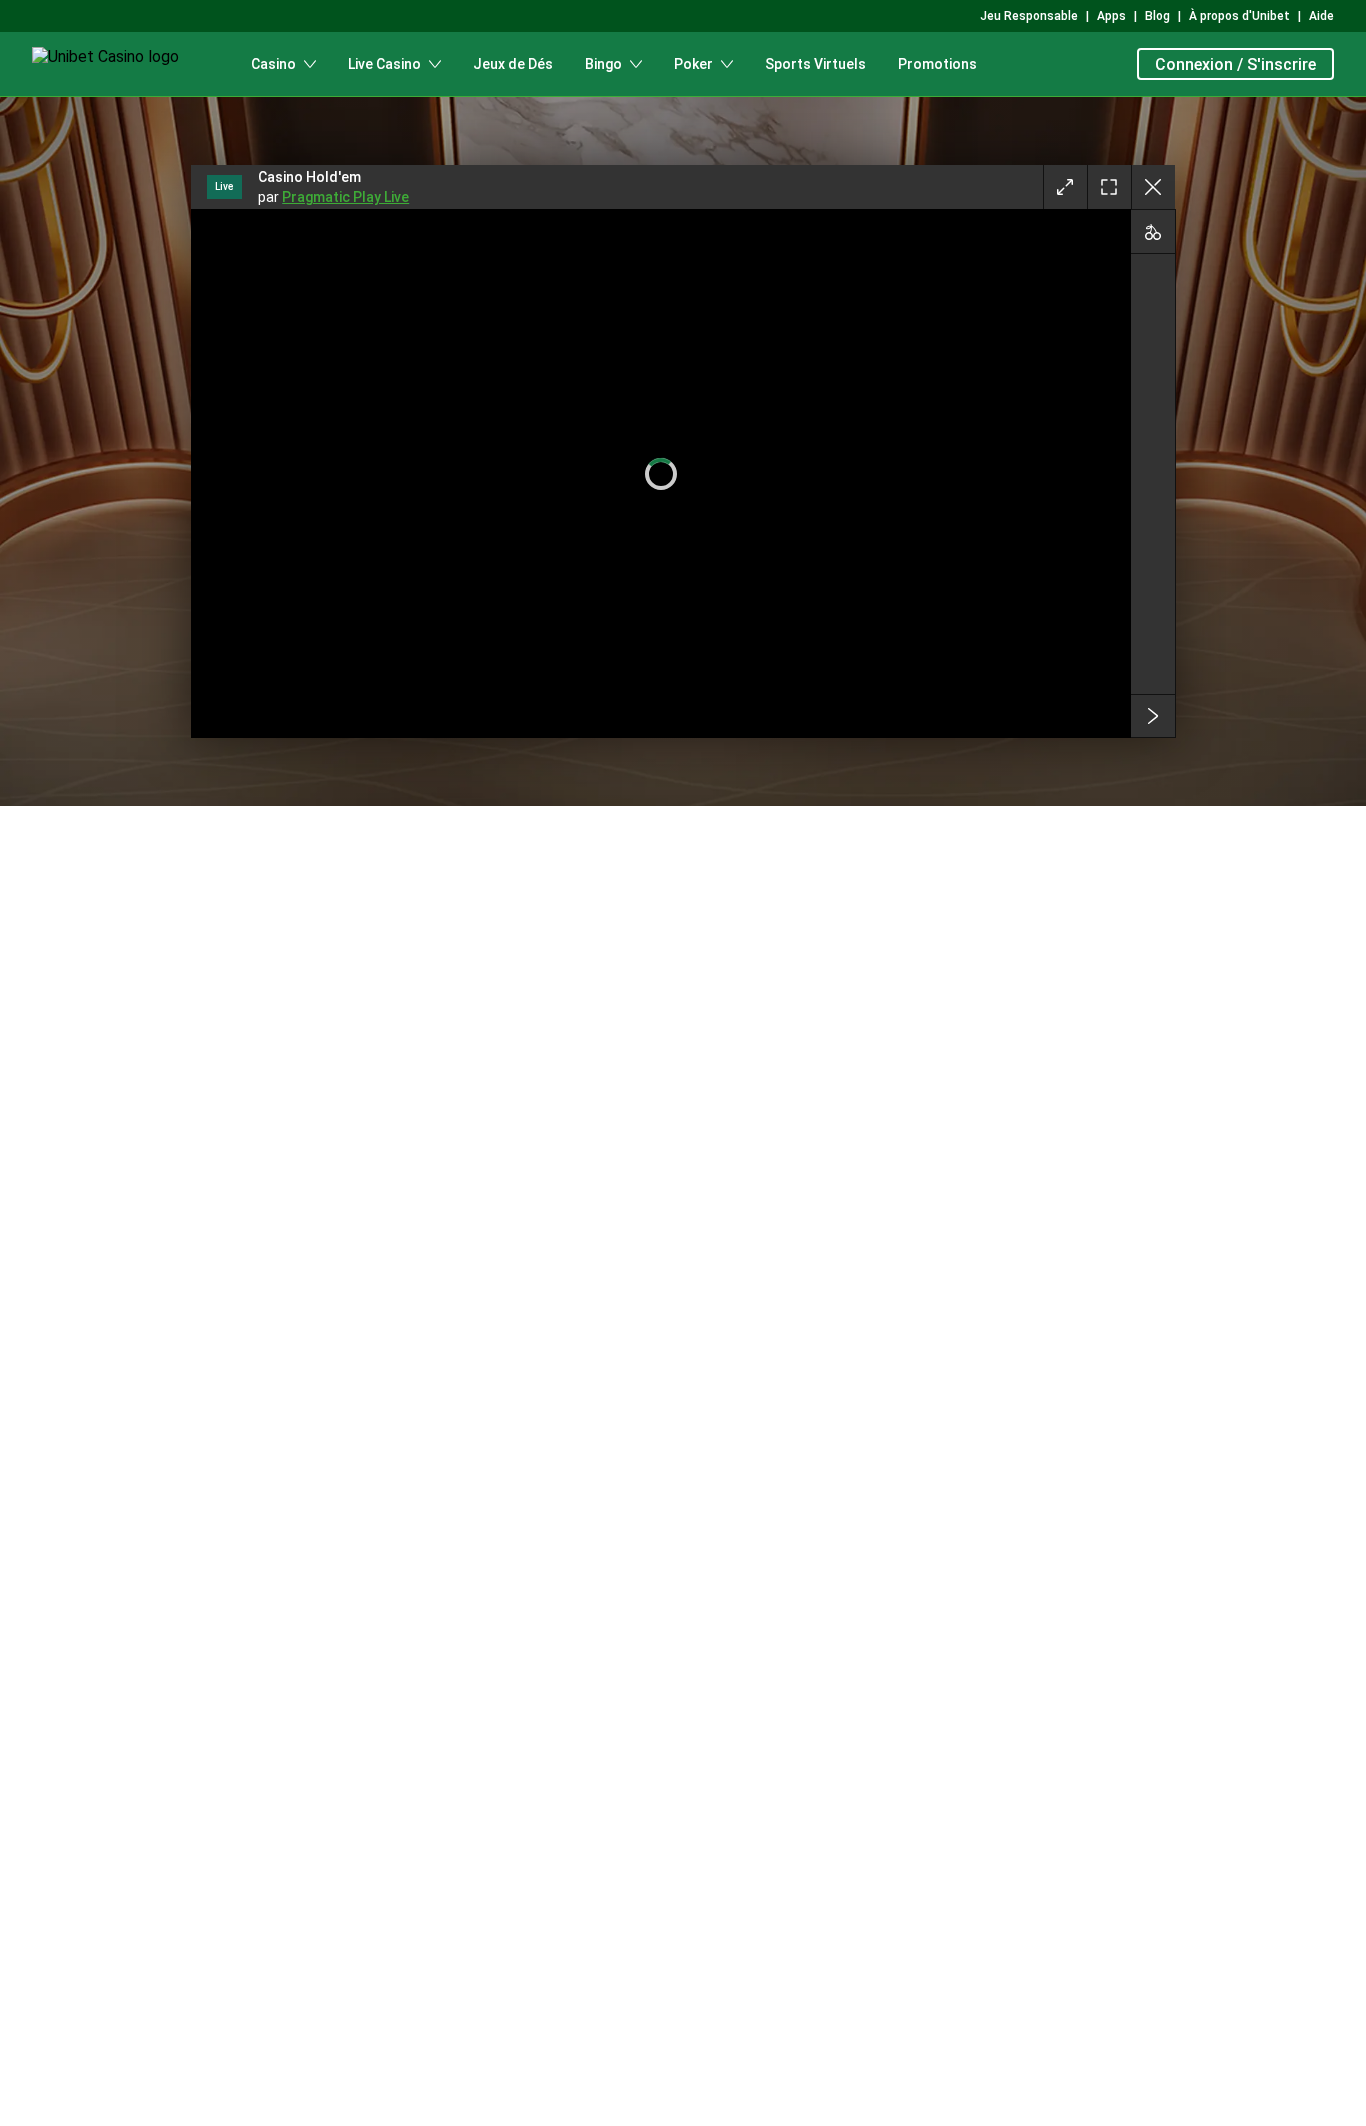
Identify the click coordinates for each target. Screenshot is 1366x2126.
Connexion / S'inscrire (1235, 64)
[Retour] (1153, 187)
